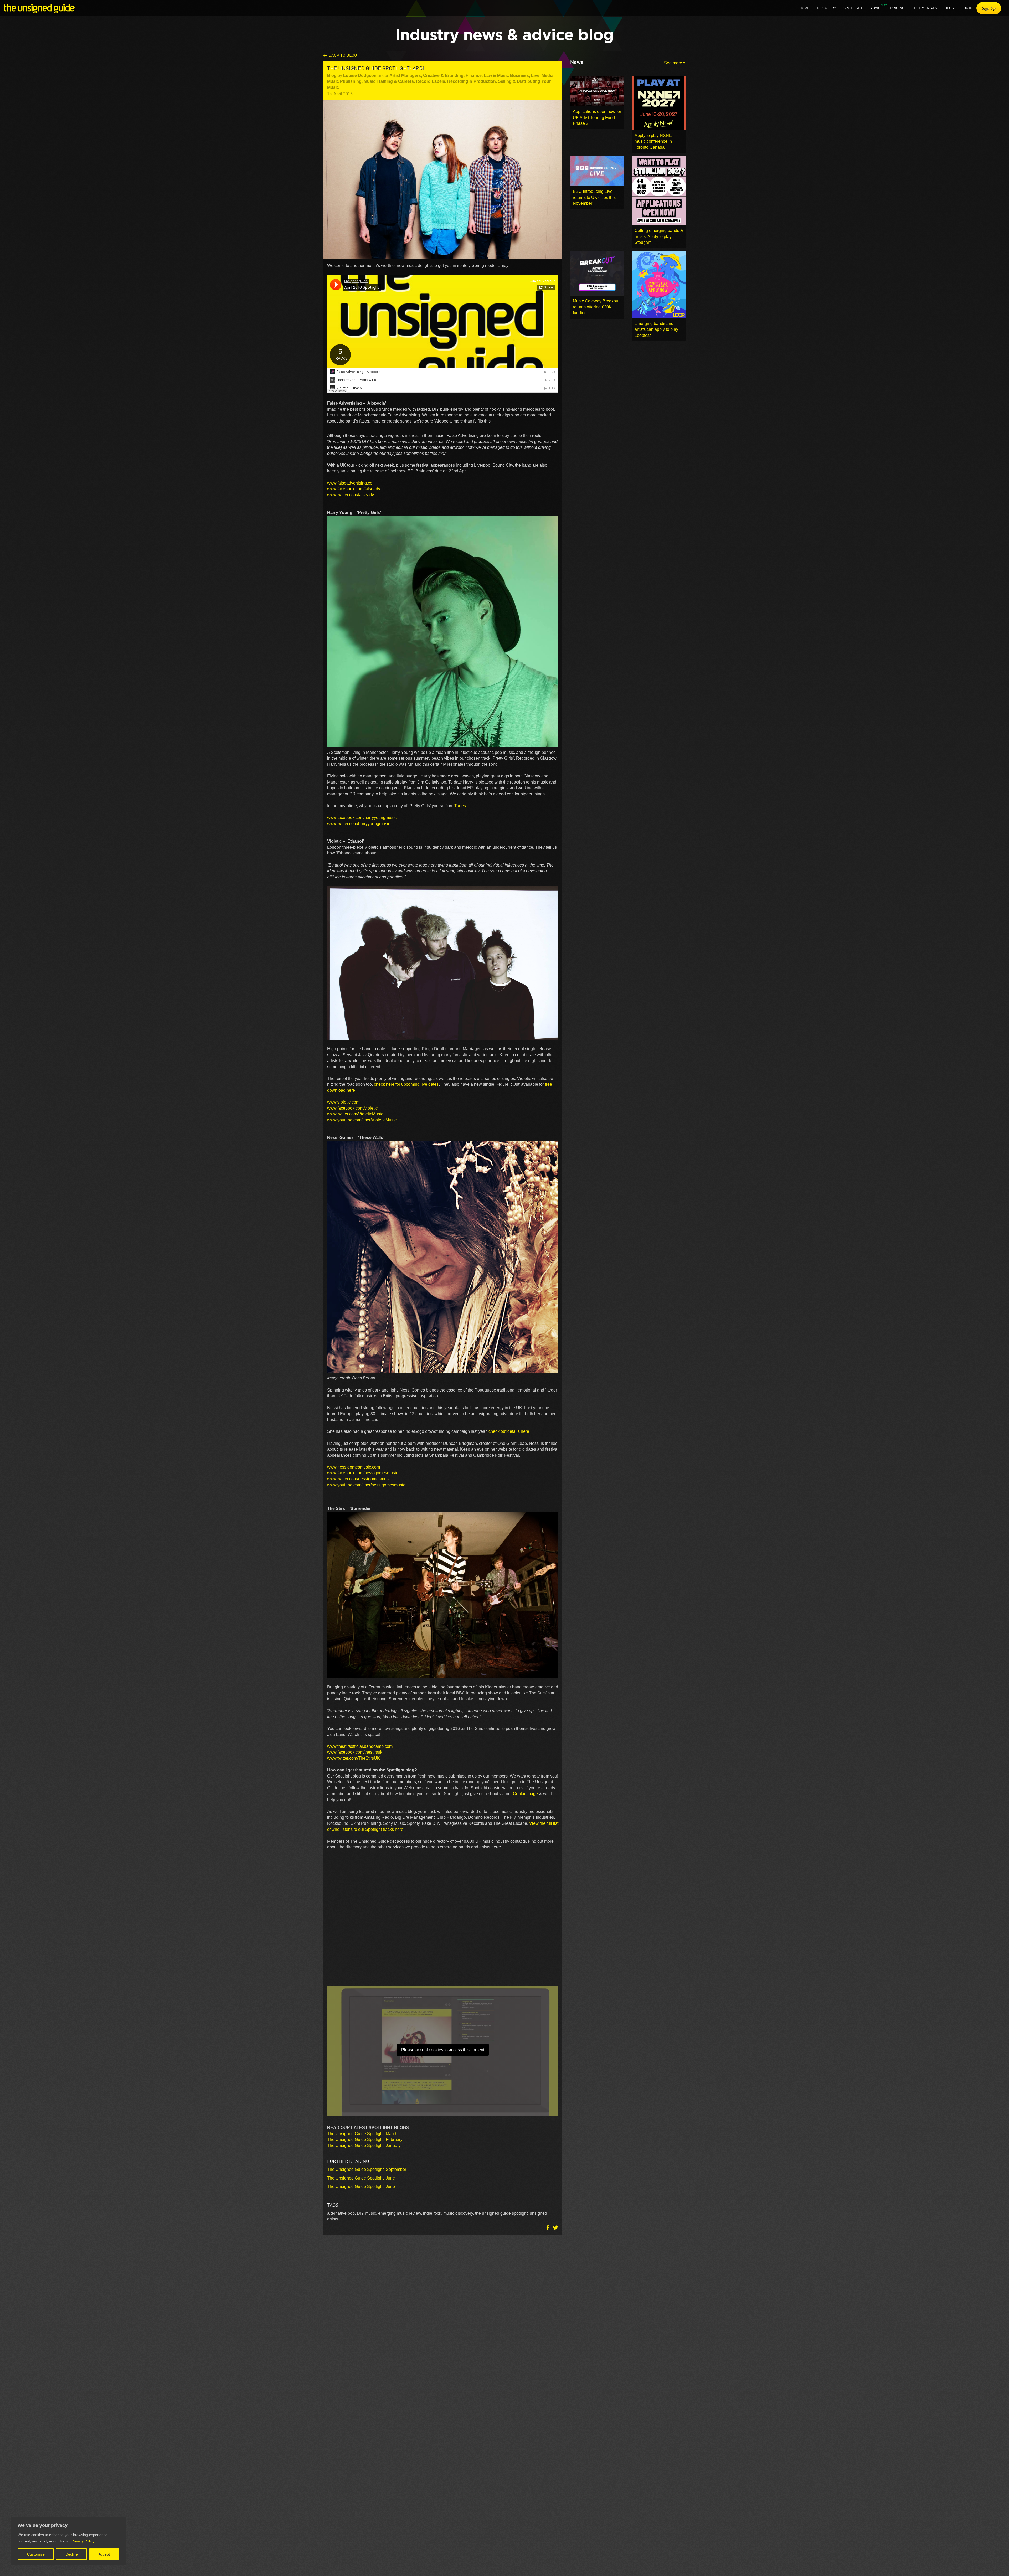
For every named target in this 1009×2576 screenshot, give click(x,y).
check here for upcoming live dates (406, 1084)
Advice (876, 8)
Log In (967, 8)
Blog (949, 8)
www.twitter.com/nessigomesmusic (360, 1479)
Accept (104, 2554)
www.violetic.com (344, 1102)
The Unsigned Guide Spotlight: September (367, 2169)
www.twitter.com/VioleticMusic (356, 1114)
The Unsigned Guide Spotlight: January (364, 2145)
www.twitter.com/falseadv (351, 495)
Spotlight (853, 8)
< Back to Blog (340, 55)
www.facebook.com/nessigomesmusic (363, 1473)
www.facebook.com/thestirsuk (355, 1752)
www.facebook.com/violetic (353, 1108)
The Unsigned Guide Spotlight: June (361, 2178)
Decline (72, 2554)
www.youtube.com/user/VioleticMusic (362, 1120)
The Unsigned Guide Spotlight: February (365, 2139)
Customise (36, 2554)
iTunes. (460, 806)
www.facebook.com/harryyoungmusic (362, 818)
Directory (826, 8)
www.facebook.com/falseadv (354, 489)
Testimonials (925, 8)
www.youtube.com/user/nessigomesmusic (367, 1485)
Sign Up (989, 8)
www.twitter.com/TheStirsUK (354, 1758)
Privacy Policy (83, 2541)
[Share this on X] (555, 2228)
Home (804, 8)
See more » (675, 63)
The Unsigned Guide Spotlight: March (362, 2134)
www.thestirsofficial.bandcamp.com (360, 1746)
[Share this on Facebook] (548, 2228)
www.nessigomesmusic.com (354, 1467)
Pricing (897, 8)
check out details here (509, 1431)
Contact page (525, 1794)
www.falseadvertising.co (350, 483)
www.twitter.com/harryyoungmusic (359, 824)
